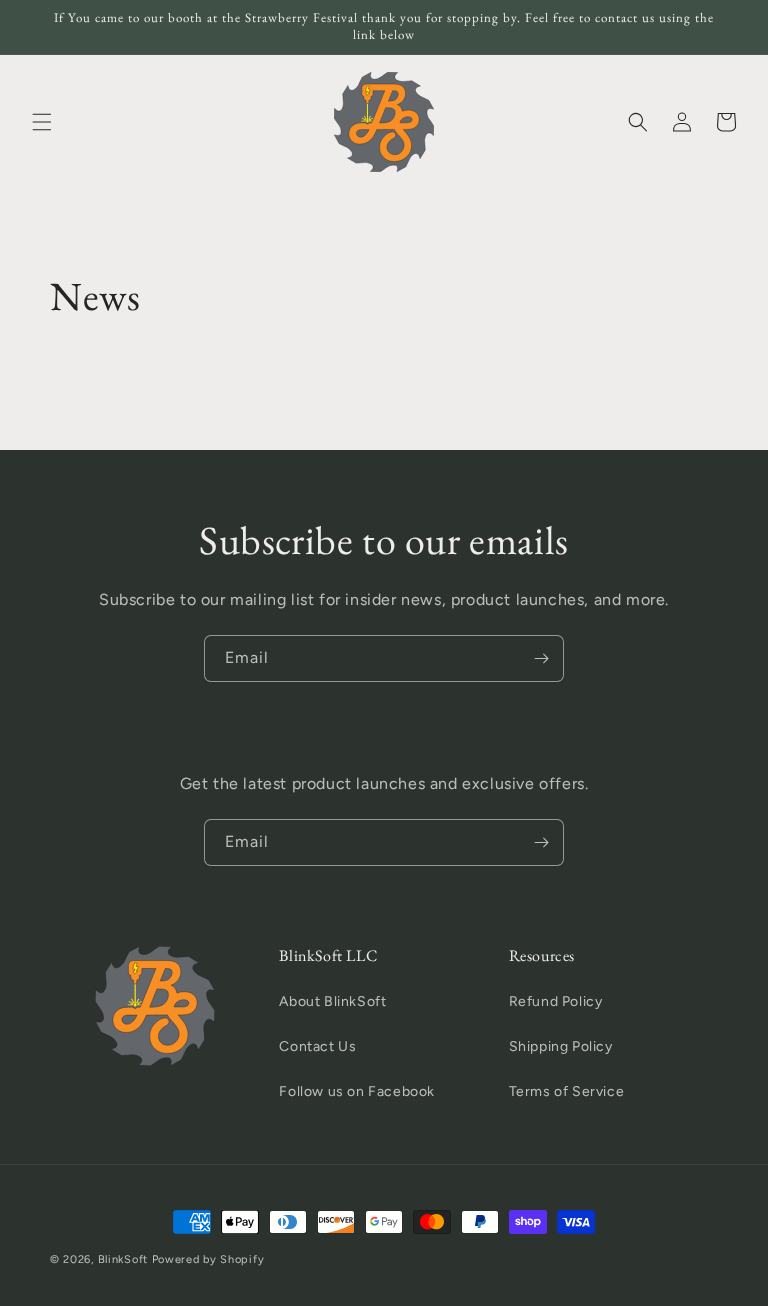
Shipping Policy (561, 1046)
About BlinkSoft (332, 1001)
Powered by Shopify (208, 1259)
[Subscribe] (541, 658)
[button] (42, 122)
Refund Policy (556, 1001)
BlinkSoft (123, 1259)
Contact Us (317, 1046)
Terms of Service (567, 1091)
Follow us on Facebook (357, 1091)
